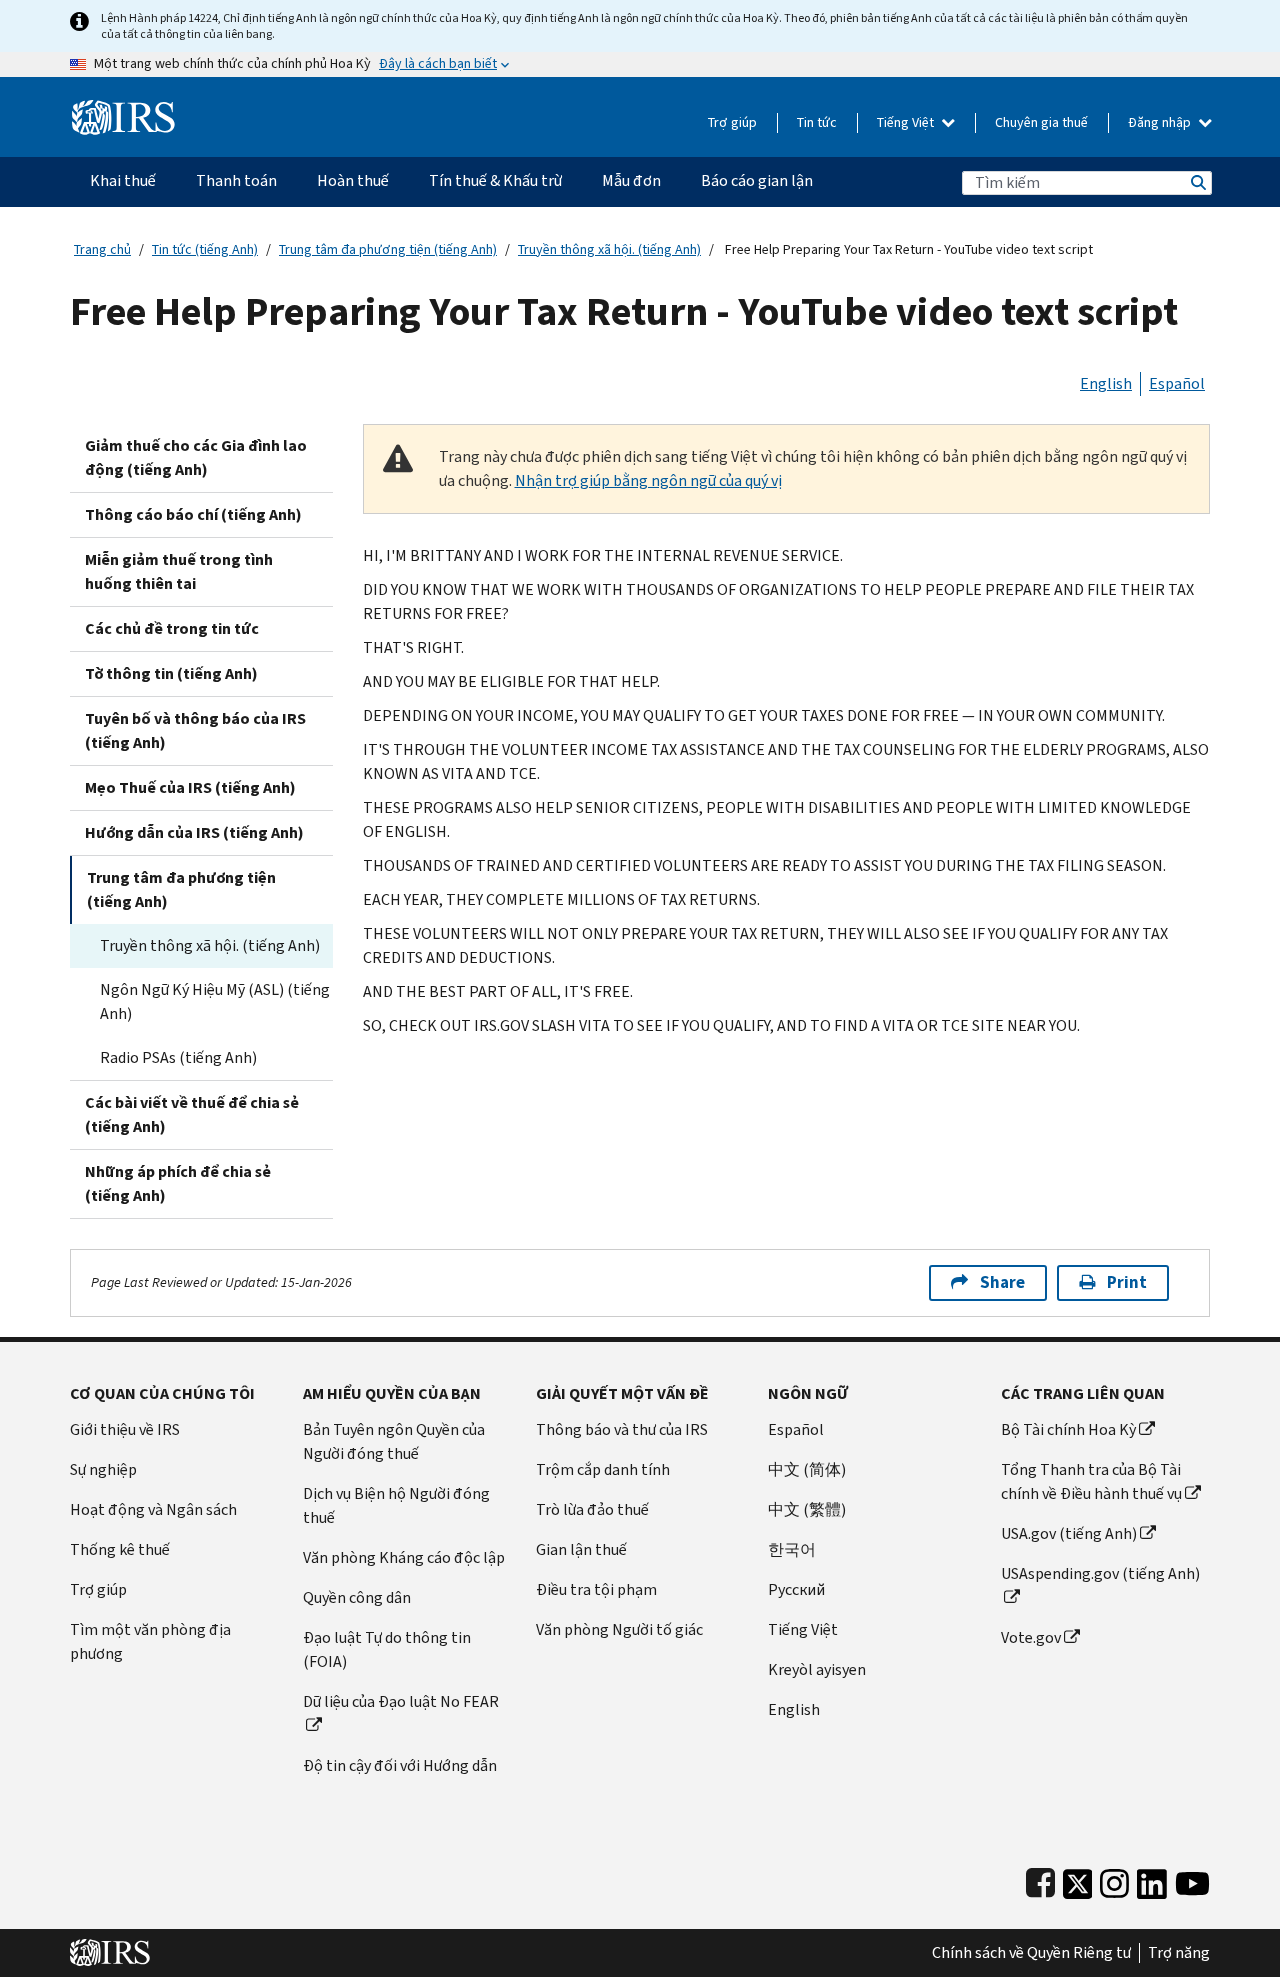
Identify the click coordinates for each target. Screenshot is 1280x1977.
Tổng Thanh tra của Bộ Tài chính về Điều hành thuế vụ (1091, 1481)
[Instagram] (1114, 1879)
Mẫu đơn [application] (631, 180)
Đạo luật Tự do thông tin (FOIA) (387, 1649)
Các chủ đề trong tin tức (172, 628)
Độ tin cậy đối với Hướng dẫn (400, 1765)
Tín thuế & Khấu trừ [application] (495, 180)
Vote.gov (1031, 1637)
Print (1127, 1282)
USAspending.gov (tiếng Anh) (1100, 1573)
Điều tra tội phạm (596, 1589)
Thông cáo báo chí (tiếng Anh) (193, 514)
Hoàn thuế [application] (353, 180)
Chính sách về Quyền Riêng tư (1031, 1953)
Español (1177, 383)
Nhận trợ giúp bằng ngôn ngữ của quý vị (648, 480)
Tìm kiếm (1197, 182)
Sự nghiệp (103, 1469)
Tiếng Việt (907, 122)
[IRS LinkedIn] (1152, 1879)
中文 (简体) (807, 1469)
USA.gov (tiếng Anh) (1069, 1533)
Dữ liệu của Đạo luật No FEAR (401, 1701)
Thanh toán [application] (236, 180)
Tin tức (817, 122)
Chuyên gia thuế (1041, 122)
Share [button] (1002, 1282)
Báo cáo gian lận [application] (757, 180)
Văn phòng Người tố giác (619, 1629)
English (1106, 383)
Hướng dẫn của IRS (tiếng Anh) (194, 832)
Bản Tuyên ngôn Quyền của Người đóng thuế (394, 1441)
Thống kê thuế (120, 1549)
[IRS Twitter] (1078, 1879)
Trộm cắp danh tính (603, 1469)
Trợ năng (1179, 1953)
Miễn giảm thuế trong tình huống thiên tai (179, 571)
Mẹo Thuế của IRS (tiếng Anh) (190, 787)
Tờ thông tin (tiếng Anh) (171, 673)
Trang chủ (102, 249)
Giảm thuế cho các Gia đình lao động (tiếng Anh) (196, 457)
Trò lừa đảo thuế (592, 1509)
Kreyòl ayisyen (817, 1669)
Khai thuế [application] (123, 180)
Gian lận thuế (581, 1549)
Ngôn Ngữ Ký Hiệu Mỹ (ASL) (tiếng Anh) (215, 1001)
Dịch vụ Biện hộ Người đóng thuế (396, 1505)
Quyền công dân (357, 1597)
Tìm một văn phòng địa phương (150, 1641)
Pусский (796, 1589)
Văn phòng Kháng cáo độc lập (404, 1557)
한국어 (792, 1549)
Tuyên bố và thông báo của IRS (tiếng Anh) (195, 730)
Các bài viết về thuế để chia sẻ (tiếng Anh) (192, 1114)
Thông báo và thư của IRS (622, 1429)
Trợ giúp (732, 122)
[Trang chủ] (123, 109)
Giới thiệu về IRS (125, 1429)
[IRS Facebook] (1040, 1879)
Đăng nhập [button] (1161, 122)
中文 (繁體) (807, 1509)
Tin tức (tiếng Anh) (205, 249)
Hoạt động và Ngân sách (153, 1509)
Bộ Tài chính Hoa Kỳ (1068, 1429)
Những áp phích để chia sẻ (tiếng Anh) (178, 1183)
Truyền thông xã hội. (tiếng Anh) (609, 249)
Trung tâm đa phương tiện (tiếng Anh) (388, 249)
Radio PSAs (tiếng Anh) (178, 1057)
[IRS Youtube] (1192, 1879)
